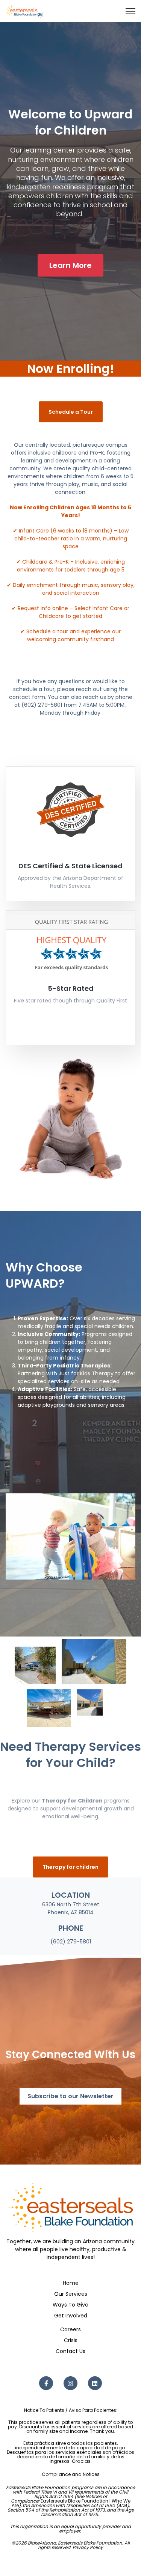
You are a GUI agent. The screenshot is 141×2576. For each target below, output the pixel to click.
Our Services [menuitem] (71, 2294)
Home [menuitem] (71, 2283)
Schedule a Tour (71, 412)
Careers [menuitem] (70, 2329)
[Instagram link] (70, 2383)
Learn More (70, 265)
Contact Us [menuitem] (70, 2351)
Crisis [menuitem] (71, 2340)
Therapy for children (70, 1867)
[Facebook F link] (46, 2383)
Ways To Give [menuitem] (70, 2305)
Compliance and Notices (71, 2474)
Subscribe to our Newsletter (70, 2096)
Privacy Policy (88, 2547)
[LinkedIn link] (95, 2383)
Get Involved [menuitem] (71, 2316)
